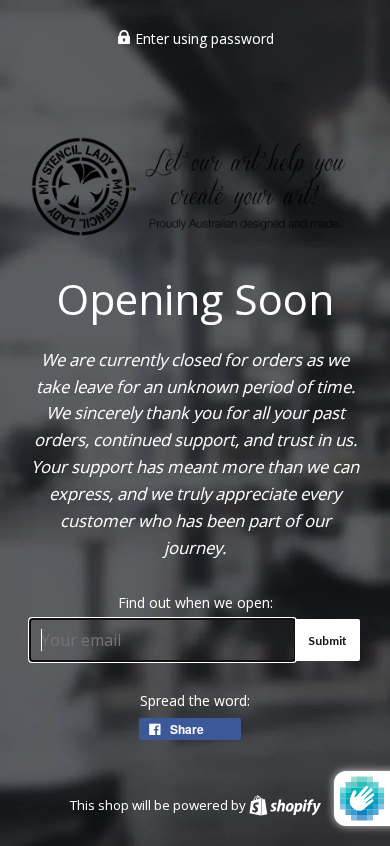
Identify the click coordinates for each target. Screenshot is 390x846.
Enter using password (202, 38)
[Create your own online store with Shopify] (285, 805)
